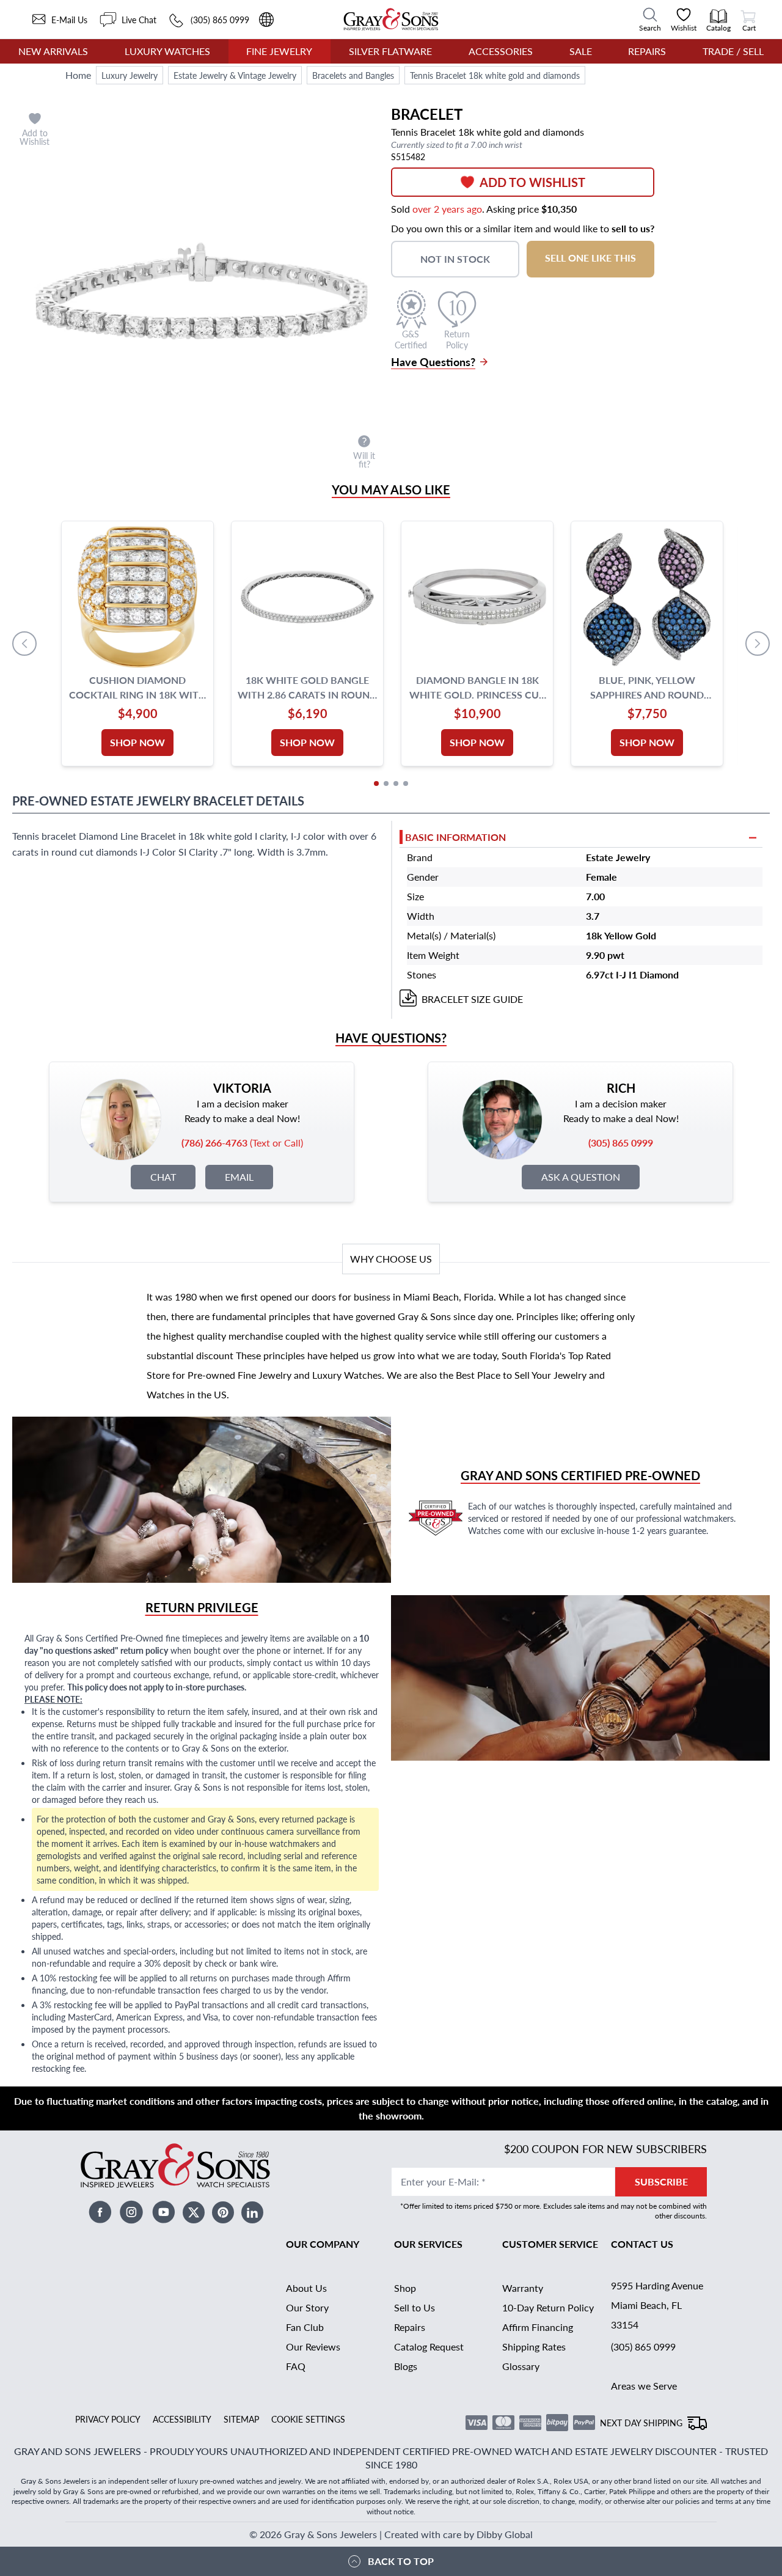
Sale (581, 51)
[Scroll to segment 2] (386, 783)
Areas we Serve (644, 2386)
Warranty (523, 2288)
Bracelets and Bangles (353, 75)
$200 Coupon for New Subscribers (605, 2149)
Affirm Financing (538, 2327)
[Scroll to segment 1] (376, 783)
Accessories (501, 51)
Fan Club (305, 2327)
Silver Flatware (390, 51)
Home (78, 75)
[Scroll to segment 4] (406, 783)
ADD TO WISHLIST (532, 182)
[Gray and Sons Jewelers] (391, 19)
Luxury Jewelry (130, 75)
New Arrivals (53, 51)
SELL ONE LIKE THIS (590, 258)
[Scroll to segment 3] (396, 783)
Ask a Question (581, 1177)
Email (239, 1177)
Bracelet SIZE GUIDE (472, 999)
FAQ (296, 2366)
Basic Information (455, 837)
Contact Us (642, 2244)
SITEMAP (241, 2419)
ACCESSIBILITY (182, 2419)
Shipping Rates (534, 2347)
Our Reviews (313, 2347)
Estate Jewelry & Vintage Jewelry (235, 75)
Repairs (647, 51)
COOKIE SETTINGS (308, 2419)
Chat (163, 1177)
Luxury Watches (167, 51)
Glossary (521, 2366)
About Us (306, 2288)
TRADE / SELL (733, 51)
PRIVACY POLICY (108, 2419)
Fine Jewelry (279, 51)
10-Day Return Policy (548, 2307)
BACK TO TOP (401, 2561)
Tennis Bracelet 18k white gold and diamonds (495, 75)
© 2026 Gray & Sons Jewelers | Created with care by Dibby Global (391, 2534)
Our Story (307, 2307)
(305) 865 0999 (643, 2347)
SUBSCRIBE (661, 2182)
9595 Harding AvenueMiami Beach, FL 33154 (657, 2305)
